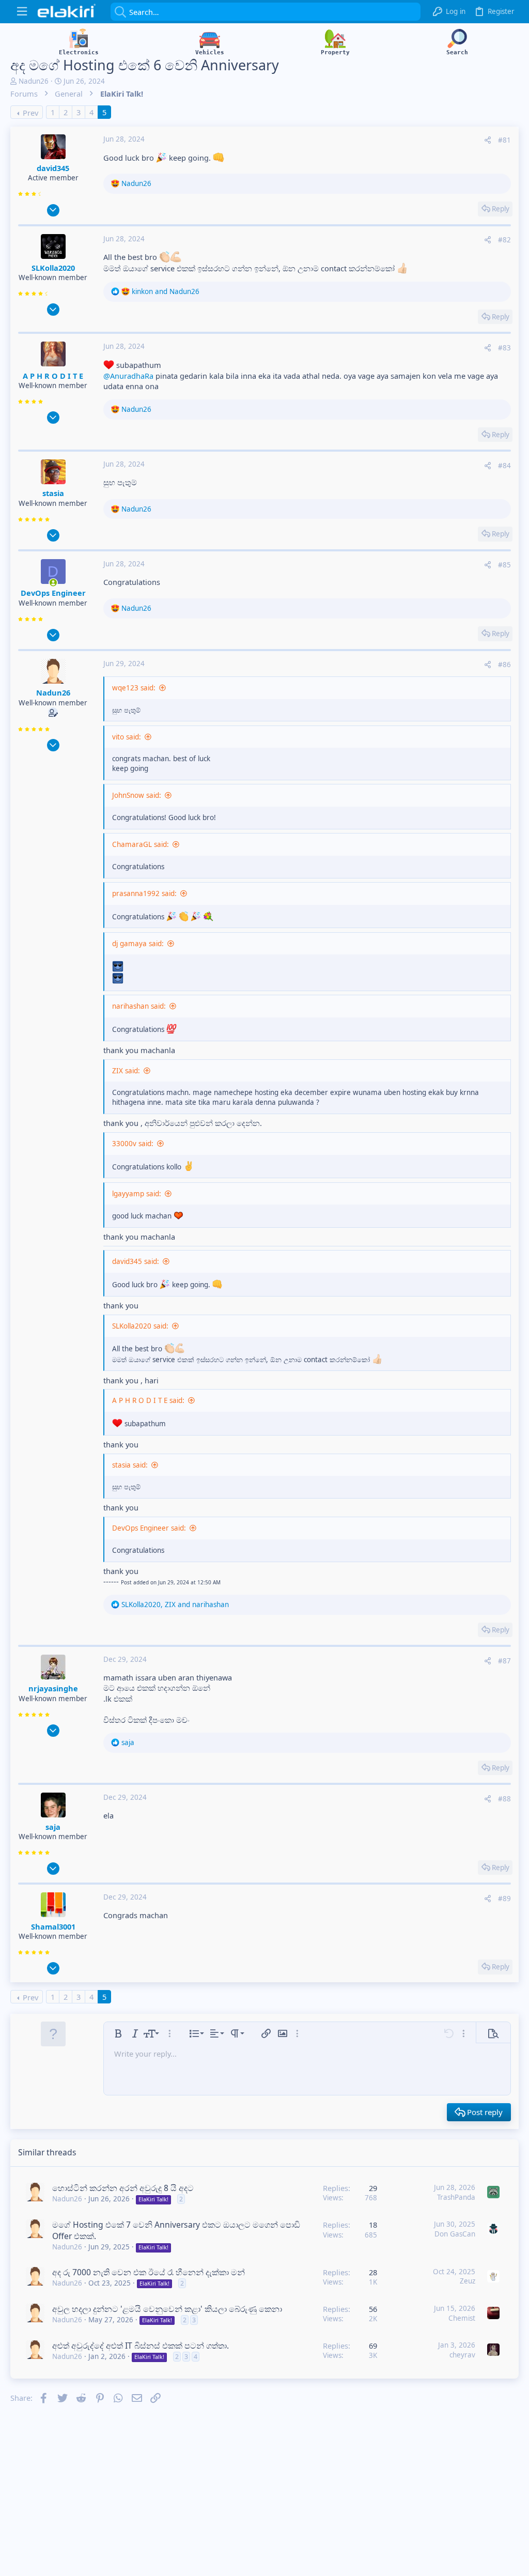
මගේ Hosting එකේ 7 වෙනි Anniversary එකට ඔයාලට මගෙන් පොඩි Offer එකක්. (176, 2230)
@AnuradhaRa (128, 376)
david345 (53, 168)
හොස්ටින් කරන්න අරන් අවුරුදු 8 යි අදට (123, 2188)
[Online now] (53, 583)
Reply (501, 209)
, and (175, 1605)
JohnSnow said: (137, 795)
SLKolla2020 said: (140, 1326)
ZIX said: (126, 1071)
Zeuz (468, 2281)
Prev (30, 113)
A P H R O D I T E (53, 376)
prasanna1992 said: (144, 893)
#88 (504, 1799)
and (166, 291)
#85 (504, 565)
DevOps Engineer (53, 593)
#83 (504, 348)
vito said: (127, 737)
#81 (504, 140)
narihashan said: (139, 1006)
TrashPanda (456, 2197)
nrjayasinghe (53, 1688)
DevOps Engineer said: (149, 1528)
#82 (504, 240)
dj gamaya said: (138, 944)
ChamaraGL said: (141, 844)
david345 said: (136, 1261)
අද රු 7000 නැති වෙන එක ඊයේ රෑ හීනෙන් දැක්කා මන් (149, 2272)
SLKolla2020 (53, 268)
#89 (504, 1899)
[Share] (488, 140)
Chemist (462, 2318)
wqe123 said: (134, 688)
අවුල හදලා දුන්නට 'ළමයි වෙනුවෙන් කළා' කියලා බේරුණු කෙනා (167, 2309)
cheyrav (462, 2355)
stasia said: (130, 1465)
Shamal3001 (53, 1926)
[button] (22, 12)
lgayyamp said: (137, 1194)
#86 (504, 665)
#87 (504, 1661)
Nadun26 (34, 81)
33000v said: (133, 1144)
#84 (504, 466)
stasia (53, 493)
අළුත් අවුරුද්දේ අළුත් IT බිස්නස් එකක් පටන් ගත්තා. (141, 2346)
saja (53, 1827)
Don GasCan (455, 2234)
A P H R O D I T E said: (148, 1400)
